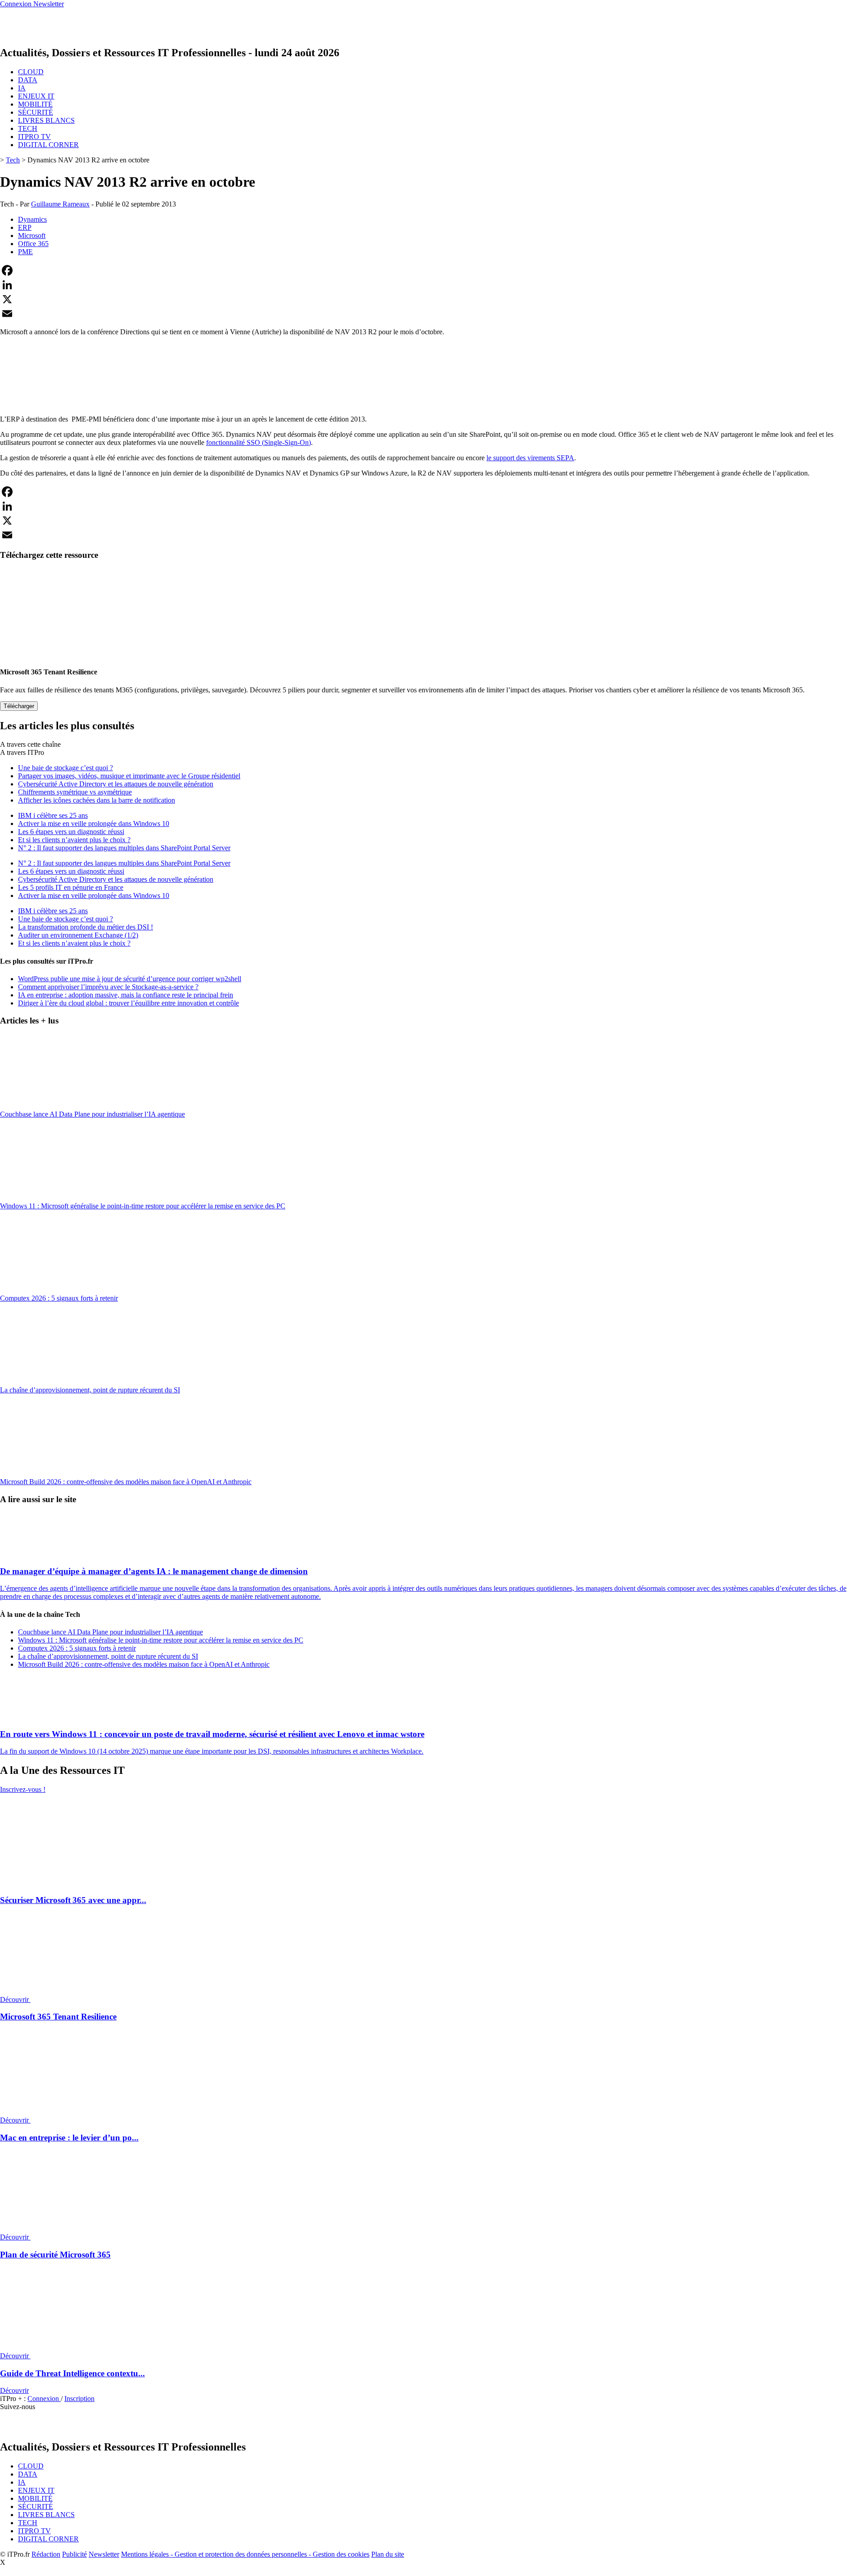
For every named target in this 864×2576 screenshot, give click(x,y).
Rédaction (46, 2554)
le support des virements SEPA (530, 458)
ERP (25, 227)
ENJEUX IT (36, 96)
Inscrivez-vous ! (23, 1789)
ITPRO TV (34, 137)
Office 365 (33, 244)
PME (25, 252)
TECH (28, 128)
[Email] (432, 314)
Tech (13, 160)
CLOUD (31, 72)
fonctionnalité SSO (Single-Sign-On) (259, 442)
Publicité (74, 2554)
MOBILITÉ (35, 104)
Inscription (79, 2399)
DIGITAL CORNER (48, 145)
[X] (432, 299)
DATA (28, 80)
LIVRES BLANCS (46, 120)
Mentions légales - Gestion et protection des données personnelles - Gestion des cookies (245, 2554)
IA (22, 88)
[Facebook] (432, 270)
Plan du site (388, 2554)
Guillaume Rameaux (60, 204)
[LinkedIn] (432, 285)
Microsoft (32, 236)
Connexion (44, 2399)
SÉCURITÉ (36, 112)
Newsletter (104, 2554)
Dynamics (32, 219)
